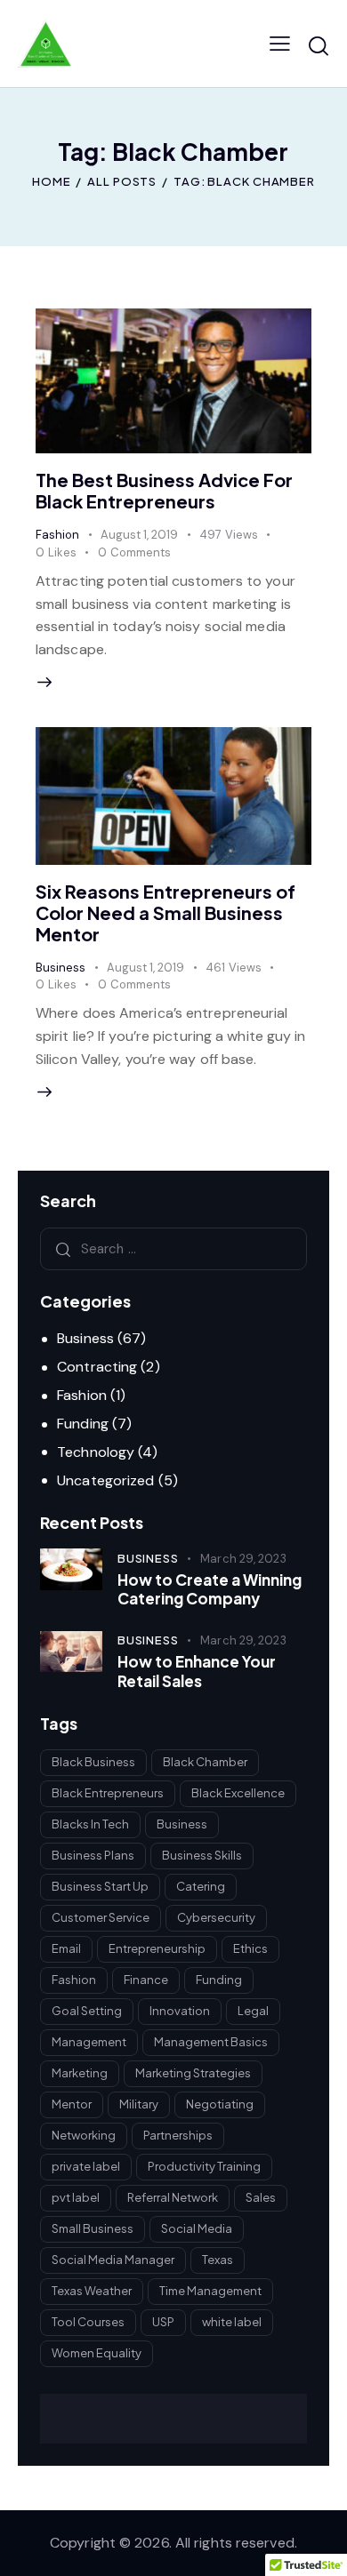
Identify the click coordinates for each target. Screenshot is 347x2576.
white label (232, 2322)
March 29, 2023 (243, 1559)
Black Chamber (205, 1762)
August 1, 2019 (139, 535)
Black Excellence (238, 1793)
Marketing (80, 2073)
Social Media (197, 2228)
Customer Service (101, 1917)
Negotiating (220, 2104)
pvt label (76, 2197)
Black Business (93, 1762)
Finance (146, 1980)
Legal (253, 2011)
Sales (261, 2197)
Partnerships (178, 2135)
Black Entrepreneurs (108, 1793)
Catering (201, 1886)
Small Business (93, 2228)
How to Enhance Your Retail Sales (197, 1671)
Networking (84, 2135)
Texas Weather (92, 2291)
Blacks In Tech (90, 1824)
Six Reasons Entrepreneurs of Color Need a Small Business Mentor (165, 912)
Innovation (180, 2011)
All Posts (122, 181)
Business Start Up (100, 1886)
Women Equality (97, 2353)
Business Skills (202, 1855)
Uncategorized (105, 1480)
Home (52, 181)
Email (66, 1948)
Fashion (57, 535)
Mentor (72, 2104)
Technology (96, 1452)
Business (61, 968)
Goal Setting (87, 2011)
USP (163, 2322)
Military (139, 2104)
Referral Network (173, 2197)
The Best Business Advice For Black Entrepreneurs (164, 490)
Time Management (210, 2291)
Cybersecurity (216, 1917)
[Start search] (319, 46)
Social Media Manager (113, 2260)
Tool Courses (88, 2322)
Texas (218, 2260)
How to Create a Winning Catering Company (210, 1589)
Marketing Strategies (193, 2073)
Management (89, 2042)
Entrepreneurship (157, 1948)
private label (86, 2166)
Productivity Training (204, 2166)
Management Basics (211, 2042)
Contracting (97, 1367)
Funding (83, 1424)
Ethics (250, 1948)
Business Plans (93, 1855)
